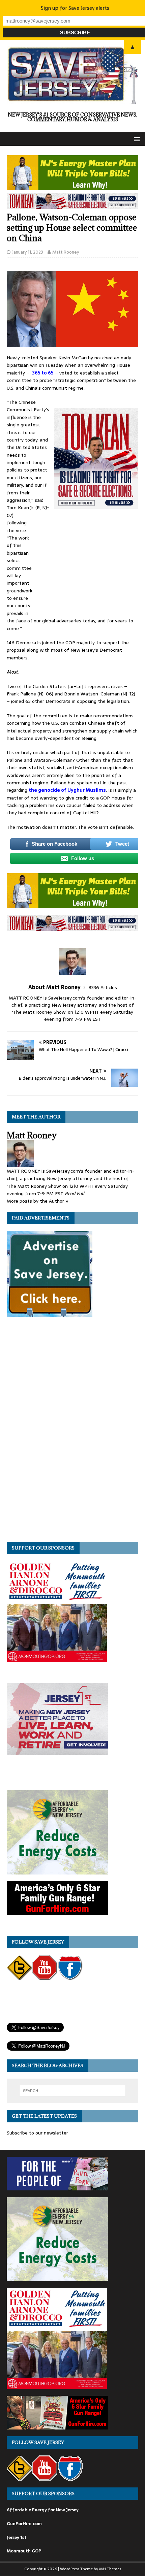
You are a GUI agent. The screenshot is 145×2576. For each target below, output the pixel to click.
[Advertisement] (88, 563)
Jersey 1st (17, 2537)
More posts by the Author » (38, 1201)
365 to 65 (43, 373)
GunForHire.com (24, 2524)
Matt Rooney (66, 252)
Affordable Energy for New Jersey (43, 2510)
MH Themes (110, 2569)
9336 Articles (103, 987)
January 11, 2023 (28, 252)
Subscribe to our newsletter (37, 2133)
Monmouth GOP (24, 2551)
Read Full (75, 1194)
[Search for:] (73, 2091)
